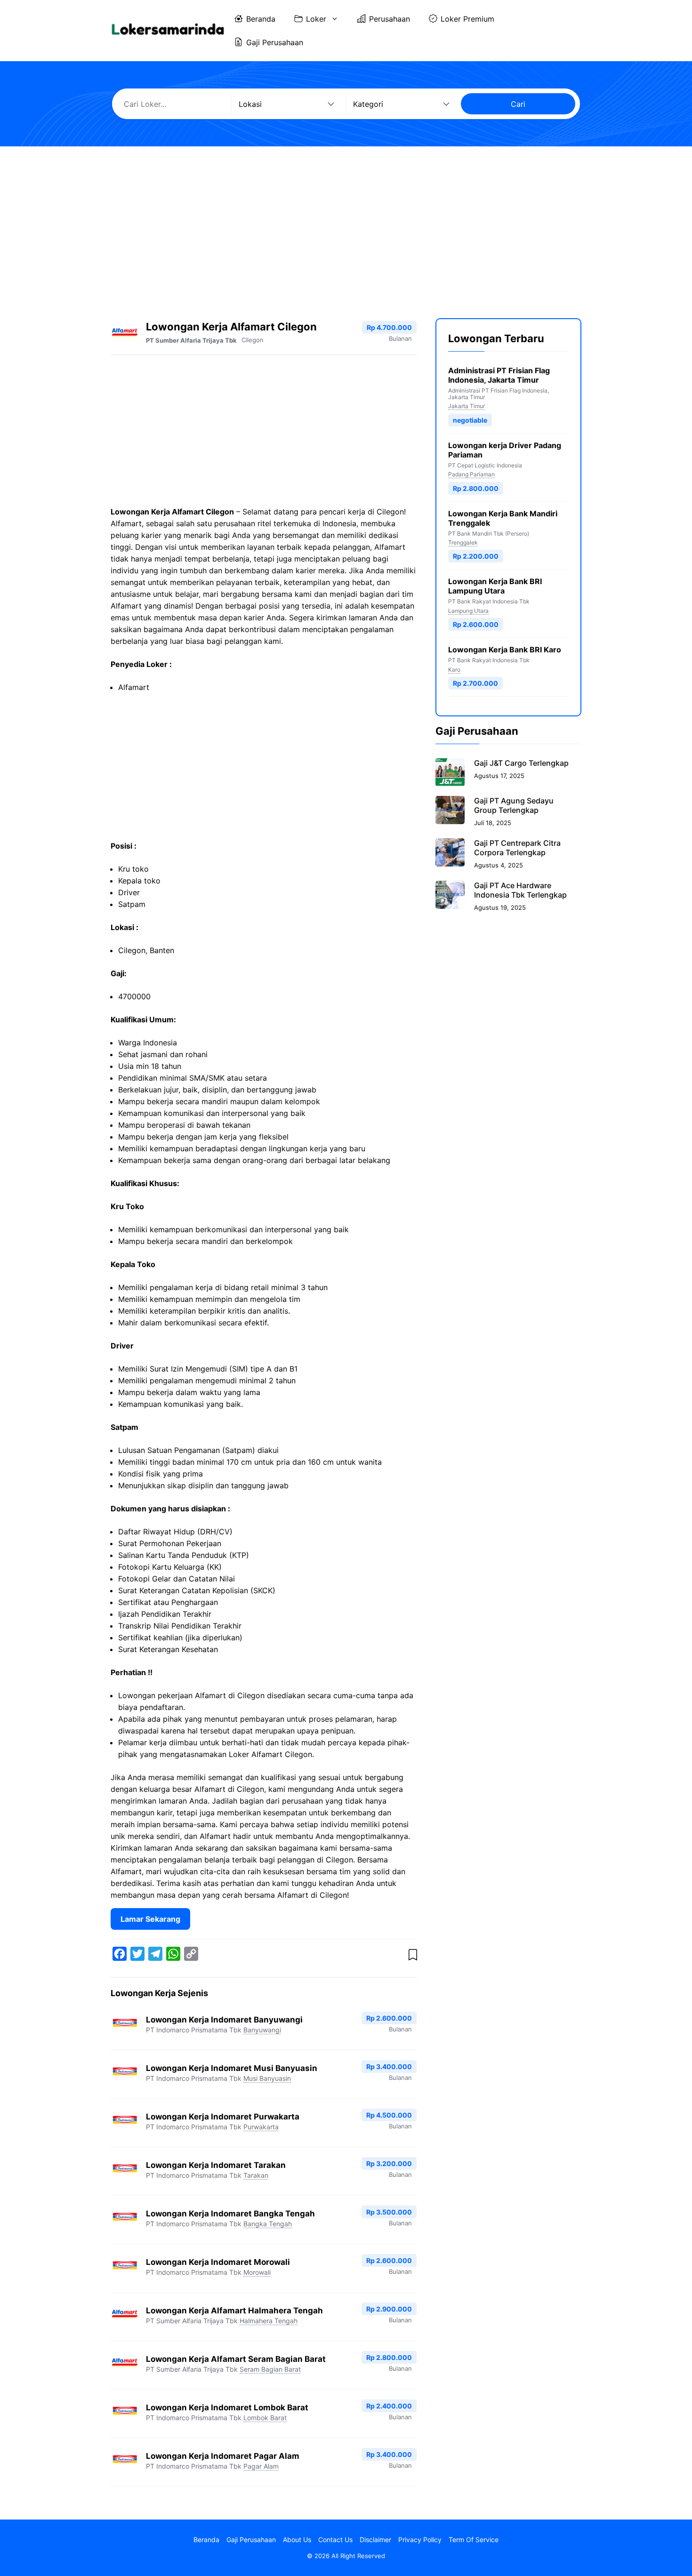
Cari (518, 104)
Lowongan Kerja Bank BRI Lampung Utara (495, 586)
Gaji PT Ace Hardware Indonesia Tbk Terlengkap (520, 890)
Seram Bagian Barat (270, 2369)
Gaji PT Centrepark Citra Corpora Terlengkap (517, 848)
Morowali (257, 2272)
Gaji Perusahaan (275, 42)
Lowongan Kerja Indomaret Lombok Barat (227, 2407)
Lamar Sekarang (150, 1919)
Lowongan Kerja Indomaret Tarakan (216, 2165)
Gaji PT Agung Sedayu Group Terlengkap (514, 805)
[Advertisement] (346, 224)
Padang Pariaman (471, 475)
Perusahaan (390, 19)
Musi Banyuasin (267, 2078)
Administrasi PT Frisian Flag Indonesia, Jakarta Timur (499, 375)
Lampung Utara (468, 611)
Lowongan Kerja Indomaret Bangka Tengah (230, 2214)
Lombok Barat (265, 2418)
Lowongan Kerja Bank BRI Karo (505, 650)
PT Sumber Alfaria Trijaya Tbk (191, 340)
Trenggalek (463, 542)
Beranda (261, 19)
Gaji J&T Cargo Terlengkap (521, 763)
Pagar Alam (261, 2466)
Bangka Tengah (268, 2224)
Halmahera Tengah (269, 2321)
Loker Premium (467, 19)
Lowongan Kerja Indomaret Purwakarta (223, 2117)
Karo (454, 670)
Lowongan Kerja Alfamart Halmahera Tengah (234, 2311)
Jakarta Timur (467, 406)
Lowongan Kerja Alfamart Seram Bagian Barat (236, 2359)
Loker (316, 19)
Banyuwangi (262, 2030)
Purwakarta (261, 2127)
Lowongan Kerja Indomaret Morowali (218, 2262)
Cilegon (253, 340)
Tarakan (256, 2175)
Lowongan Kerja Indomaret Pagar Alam (223, 2456)
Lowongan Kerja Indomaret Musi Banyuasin (232, 2068)
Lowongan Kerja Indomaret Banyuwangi (224, 2020)
